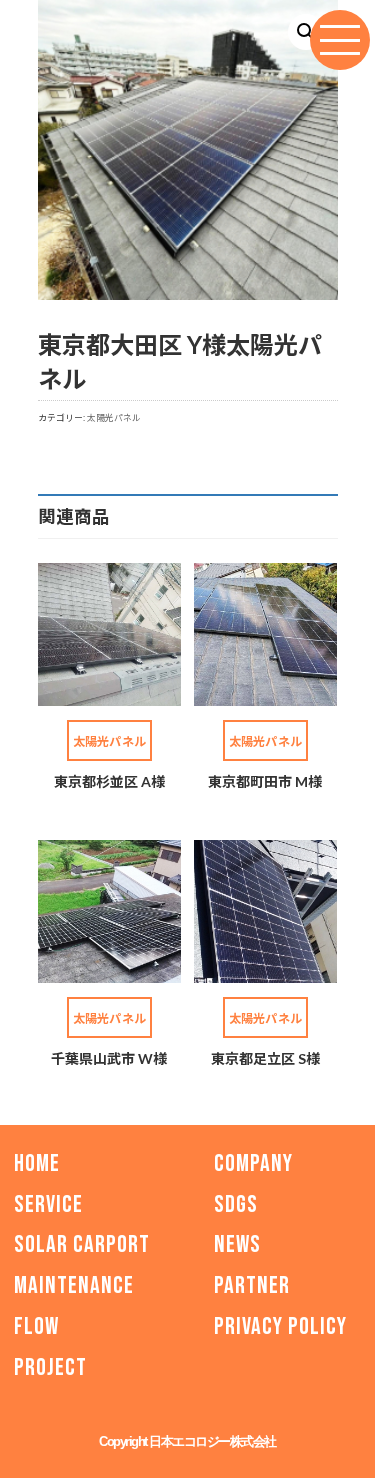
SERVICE (48, 1203)
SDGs (236, 1203)
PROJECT (50, 1366)
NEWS (237, 1244)
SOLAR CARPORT (82, 1244)
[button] (306, 32)
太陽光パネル (114, 417)
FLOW (36, 1326)
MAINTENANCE (74, 1285)
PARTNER (252, 1285)
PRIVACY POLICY (280, 1326)
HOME (37, 1162)
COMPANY (253, 1162)
